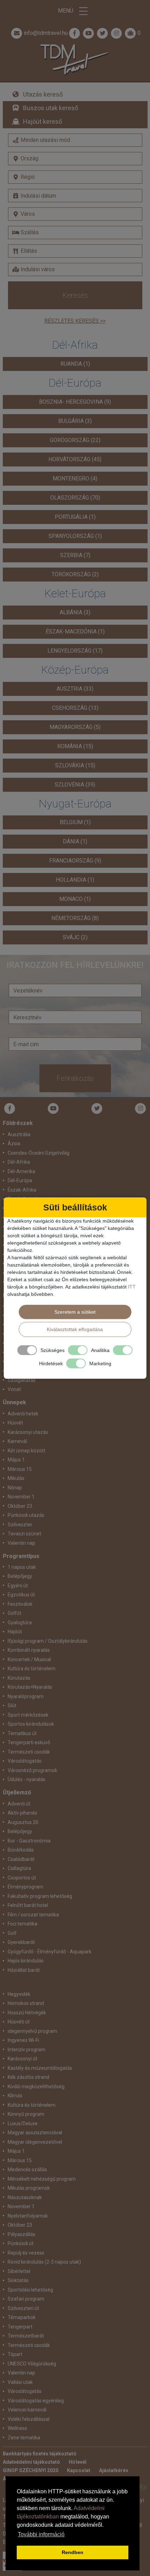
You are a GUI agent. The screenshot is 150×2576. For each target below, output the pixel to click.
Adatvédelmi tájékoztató (31, 2462)
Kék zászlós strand (28, 2077)
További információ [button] (41, 2534)
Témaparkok (22, 2317)
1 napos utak (22, 1567)
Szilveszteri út (23, 2308)
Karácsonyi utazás (28, 1432)
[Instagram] (141, 1108)
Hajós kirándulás (26, 1961)
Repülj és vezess (26, 2253)
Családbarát (21, 1859)
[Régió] (75, 177)
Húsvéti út (19, 2022)
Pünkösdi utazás (26, 1515)
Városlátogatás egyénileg (36, 2401)
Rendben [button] (73, 2552)
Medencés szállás (27, 2170)
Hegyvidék (19, 1994)
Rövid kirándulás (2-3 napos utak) (44, 2262)
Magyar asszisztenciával (35, 2133)
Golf (12, 1933)
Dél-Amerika (21, 1171)
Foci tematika (22, 1924)
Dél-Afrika (19, 1162)
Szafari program (26, 2299)
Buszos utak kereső (51, 108)
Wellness (17, 2428)
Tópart (15, 2354)
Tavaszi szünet (24, 1534)
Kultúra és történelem (32, 1669)
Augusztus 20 (23, 1822)
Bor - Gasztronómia (29, 1841)
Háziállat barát (24, 1970)
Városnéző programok (32, 1770)
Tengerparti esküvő (29, 1742)
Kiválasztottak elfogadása (75, 1329)
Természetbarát (26, 2336)
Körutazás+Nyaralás (30, 1687)
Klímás (15, 2096)
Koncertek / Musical (29, 1659)
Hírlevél (78, 2462)
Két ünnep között (27, 1451)
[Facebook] (75, 33)
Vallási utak (20, 2382)
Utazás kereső (43, 94)
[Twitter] (97, 1108)
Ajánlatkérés (114, 2470)
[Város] (75, 214)
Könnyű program (26, 2114)
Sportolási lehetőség (30, 2290)
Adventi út (19, 1804)
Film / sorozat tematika (33, 1915)
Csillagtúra (19, 1868)
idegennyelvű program (32, 2031)
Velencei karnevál (27, 2410)
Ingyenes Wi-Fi (23, 2040)
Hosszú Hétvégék (27, 2013)
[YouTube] (53, 1108)
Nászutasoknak (25, 2197)
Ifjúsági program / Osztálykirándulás (48, 1641)
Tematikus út (22, 1733)
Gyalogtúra (20, 1623)
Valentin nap (21, 1543)
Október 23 (20, 2225)
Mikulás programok (29, 2188)
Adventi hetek (23, 1414)
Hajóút (15, 1632)
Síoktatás (18, 2280)
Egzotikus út (21, 1595)
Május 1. (17, 1460)
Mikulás (16, 1478)
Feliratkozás (75, 1078)
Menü (66, 11)
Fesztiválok (20, 1604)
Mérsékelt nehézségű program (42, 2179)
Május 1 (16, 2151)
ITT (132, 1287)
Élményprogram (25, 1887)
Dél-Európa (20, 1180)
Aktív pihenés (22, 1813)
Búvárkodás (21, 1850)
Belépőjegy (20, 1576)
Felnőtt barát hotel (28, 1905)
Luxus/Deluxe (23, 2123)
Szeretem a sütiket (75, 1312)
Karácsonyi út (22, 2059)
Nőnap (15, 1488)
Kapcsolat (79, 2470)
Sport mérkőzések (28, 1715)
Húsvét (15, 1423)
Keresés (75, 295)
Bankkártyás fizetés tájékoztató (40, 2454)
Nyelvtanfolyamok (28, 2216)
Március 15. (20, 1469)
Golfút (14, 1613)
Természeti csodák (29, 1752)
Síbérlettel (19, 2271)
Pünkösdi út (21, 2243)
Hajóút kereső (43, 121)
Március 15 (20, 2160)
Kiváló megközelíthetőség (36, 2087)
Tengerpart (20, 2327)
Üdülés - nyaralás (27, 1779)
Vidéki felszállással (29, 2419)
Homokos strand (26, 2003)
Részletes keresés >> (75, 321)
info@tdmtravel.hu (46, 33)
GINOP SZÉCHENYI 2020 (31, 2470)
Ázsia (14, 1143)
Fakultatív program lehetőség (40, 1896)
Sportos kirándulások (31, 1724)
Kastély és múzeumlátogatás (40, 2068)
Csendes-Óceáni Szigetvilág (39, 1153)
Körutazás (19, 1678)
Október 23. (20, 1506)
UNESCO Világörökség (32, 2364)
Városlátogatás (25, 1761)
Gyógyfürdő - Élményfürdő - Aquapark (50, 1952)
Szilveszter (20, 1525)
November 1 (21, 2206)
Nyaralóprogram (26, 1696)
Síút (12, 1705)
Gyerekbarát (21, 1942)
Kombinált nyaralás (29, 1650)
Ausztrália (19, 1134)
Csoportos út (22, 1878)
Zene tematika (24, 2438)
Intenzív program (27, 2050)
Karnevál (17, 1441)
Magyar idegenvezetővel (35, 2142)
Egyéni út (18, 1586)
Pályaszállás (21, 2234)
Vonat (14, 1389)
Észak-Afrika (22, 1190)
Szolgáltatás (22, 1380)
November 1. (22, 1497)
